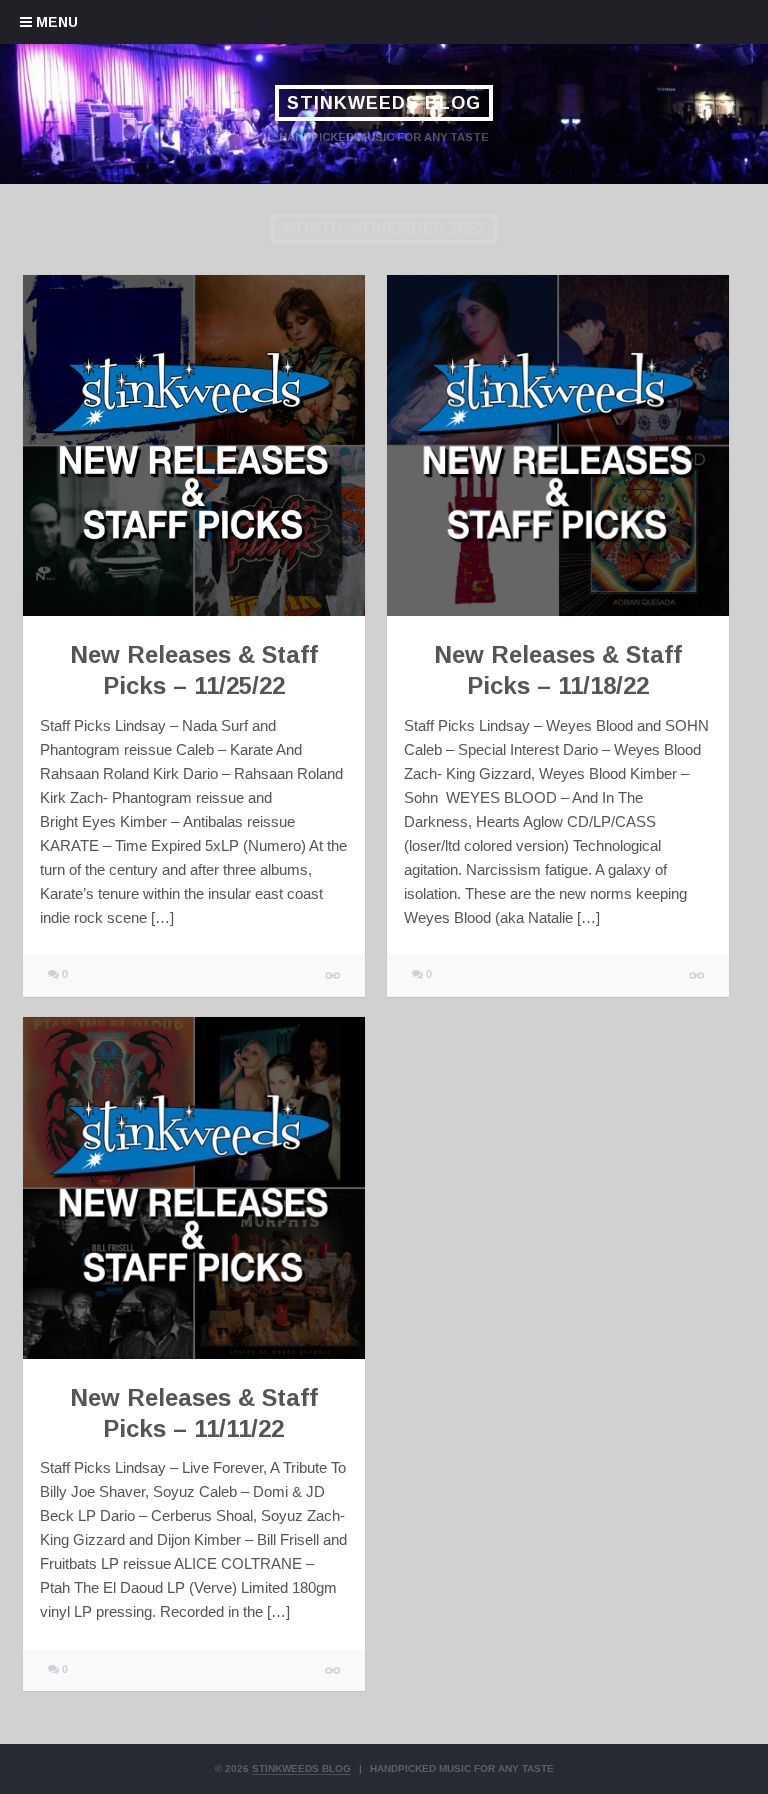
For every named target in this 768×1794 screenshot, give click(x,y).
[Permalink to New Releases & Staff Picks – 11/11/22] (194, 1188)
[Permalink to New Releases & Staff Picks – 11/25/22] (194, 446)
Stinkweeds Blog (384, 103)
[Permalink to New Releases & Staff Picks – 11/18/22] (558, 446)
